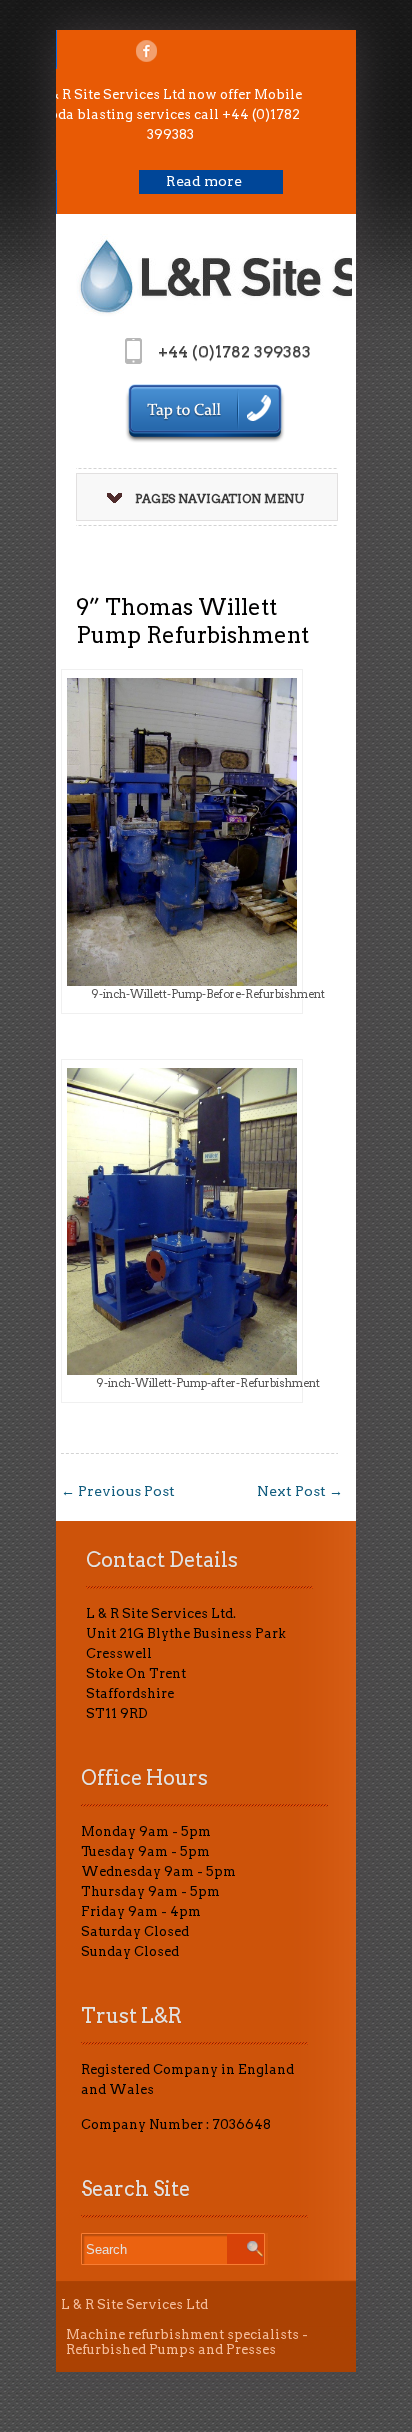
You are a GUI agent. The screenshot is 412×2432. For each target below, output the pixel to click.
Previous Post (118, 1491)
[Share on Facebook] (146, 51)
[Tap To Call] (205, 413)
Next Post (300, 1491)
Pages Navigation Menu (219, 498)
